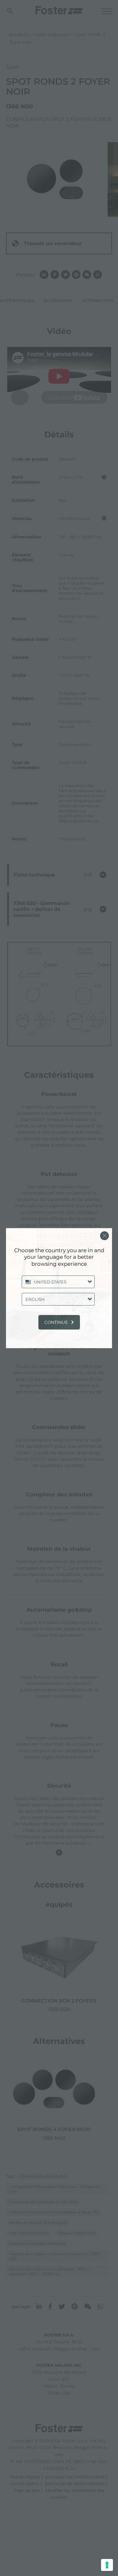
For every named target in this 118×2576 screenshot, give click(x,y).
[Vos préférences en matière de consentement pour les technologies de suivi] (107, 2565)
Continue (56, 1322)
